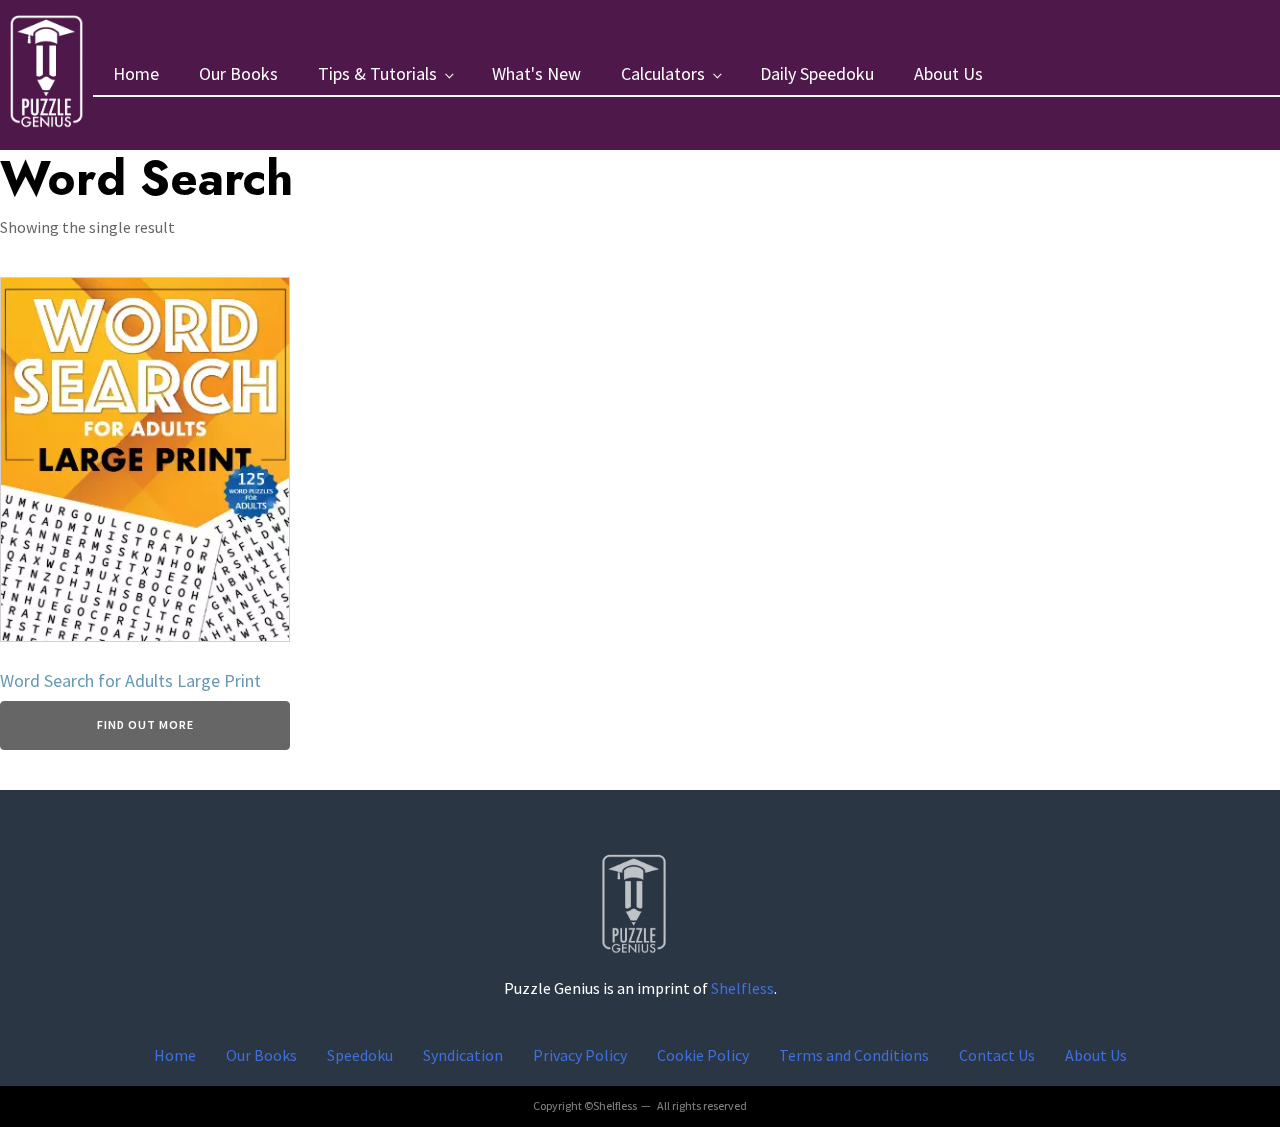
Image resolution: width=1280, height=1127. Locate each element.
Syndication (463, 1055)
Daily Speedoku (817, 73)
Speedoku (360, 1055)
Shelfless (742, 988)
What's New (536, 73)
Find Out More (145, 724)
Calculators (663, 73)
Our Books (238, 73)
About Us (948, 73)
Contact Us (997, 1055)
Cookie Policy (703, 1055)
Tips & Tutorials (377, 73)
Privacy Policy (580, 1055)
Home (136, 73)
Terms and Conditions (854, 1055)
